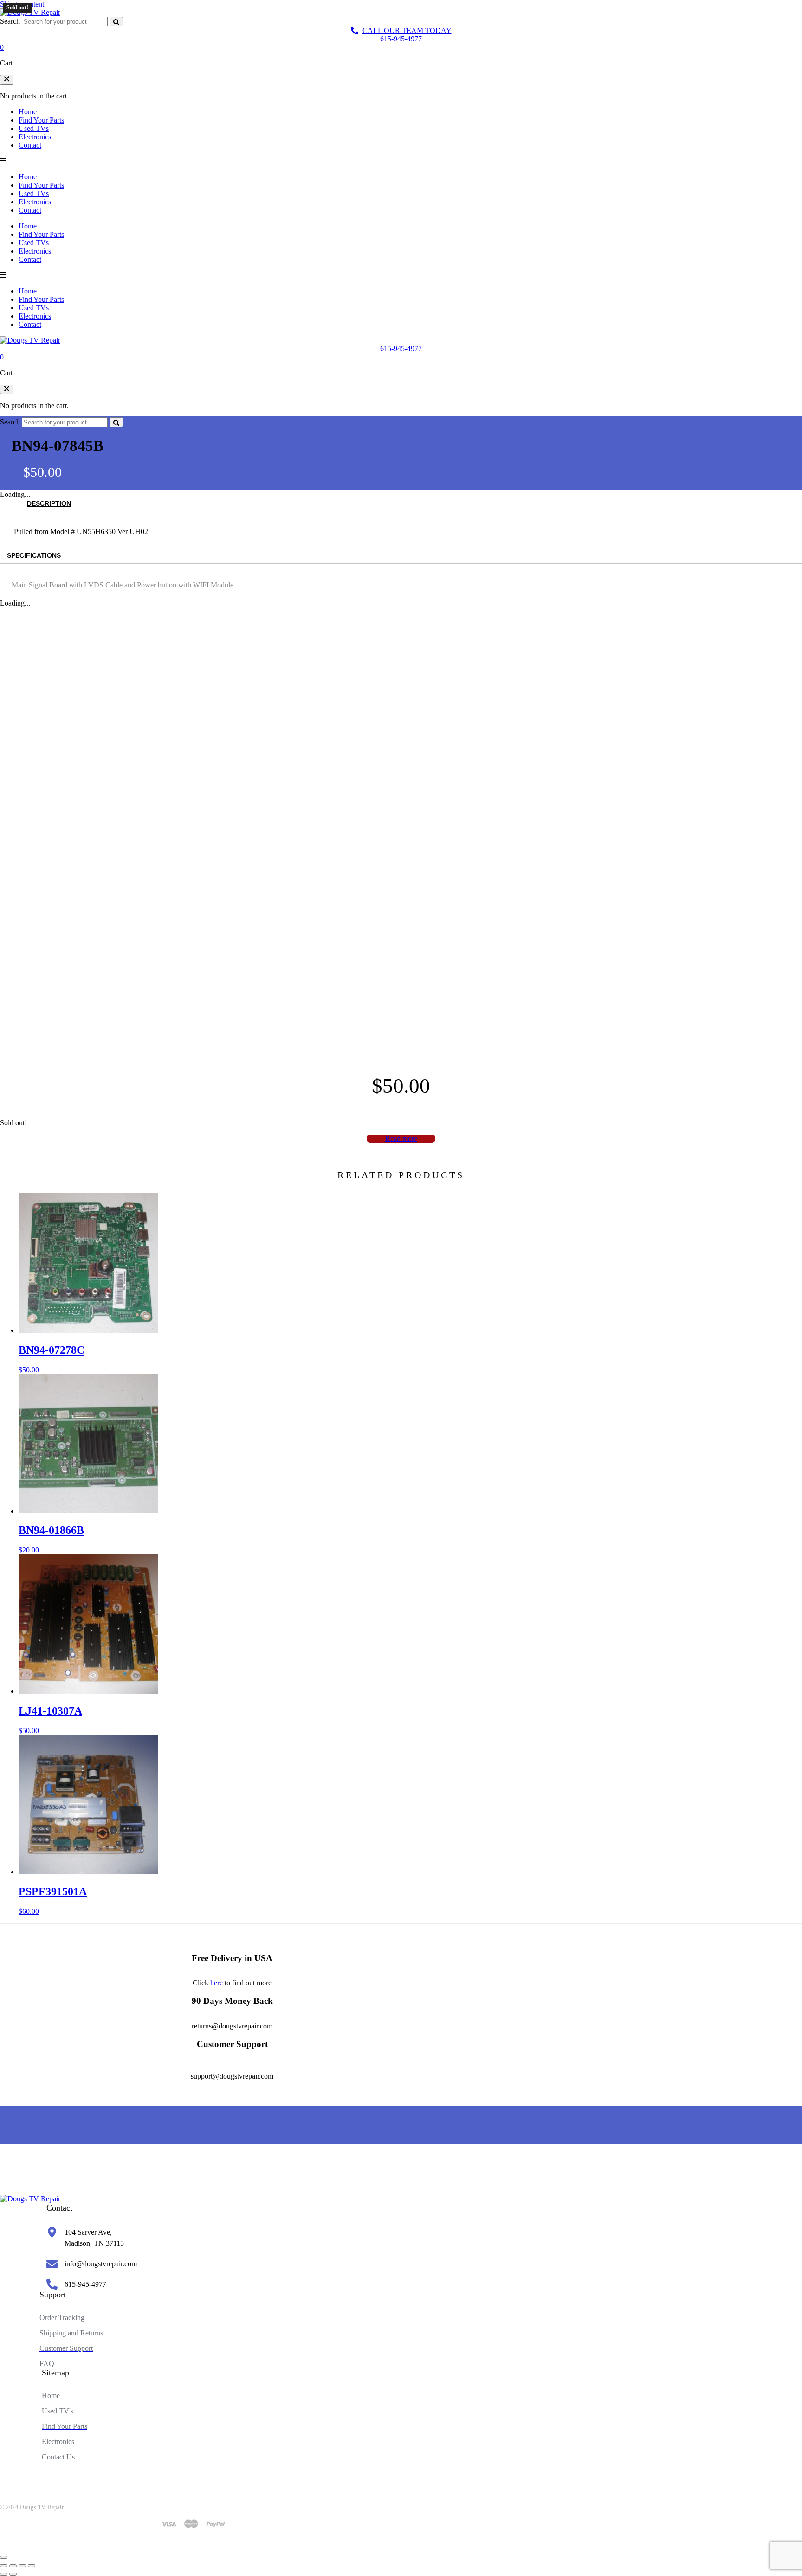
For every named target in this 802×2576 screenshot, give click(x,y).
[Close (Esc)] (32, 2566)
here (217, 1983)
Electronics (35, 137)
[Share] (22, 2566)
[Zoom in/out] (4, 2566)
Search (10, 21)
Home (28, 112)
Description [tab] (49, 503)
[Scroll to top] (4, 2557)
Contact (30, 145)
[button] (7, 80)
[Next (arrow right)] (13, 2574)
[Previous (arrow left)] (4, 2574)
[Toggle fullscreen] (13, 2566)
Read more (401, 1138)
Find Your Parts (41, 120)
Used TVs (34, 128)
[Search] (116, 22)
